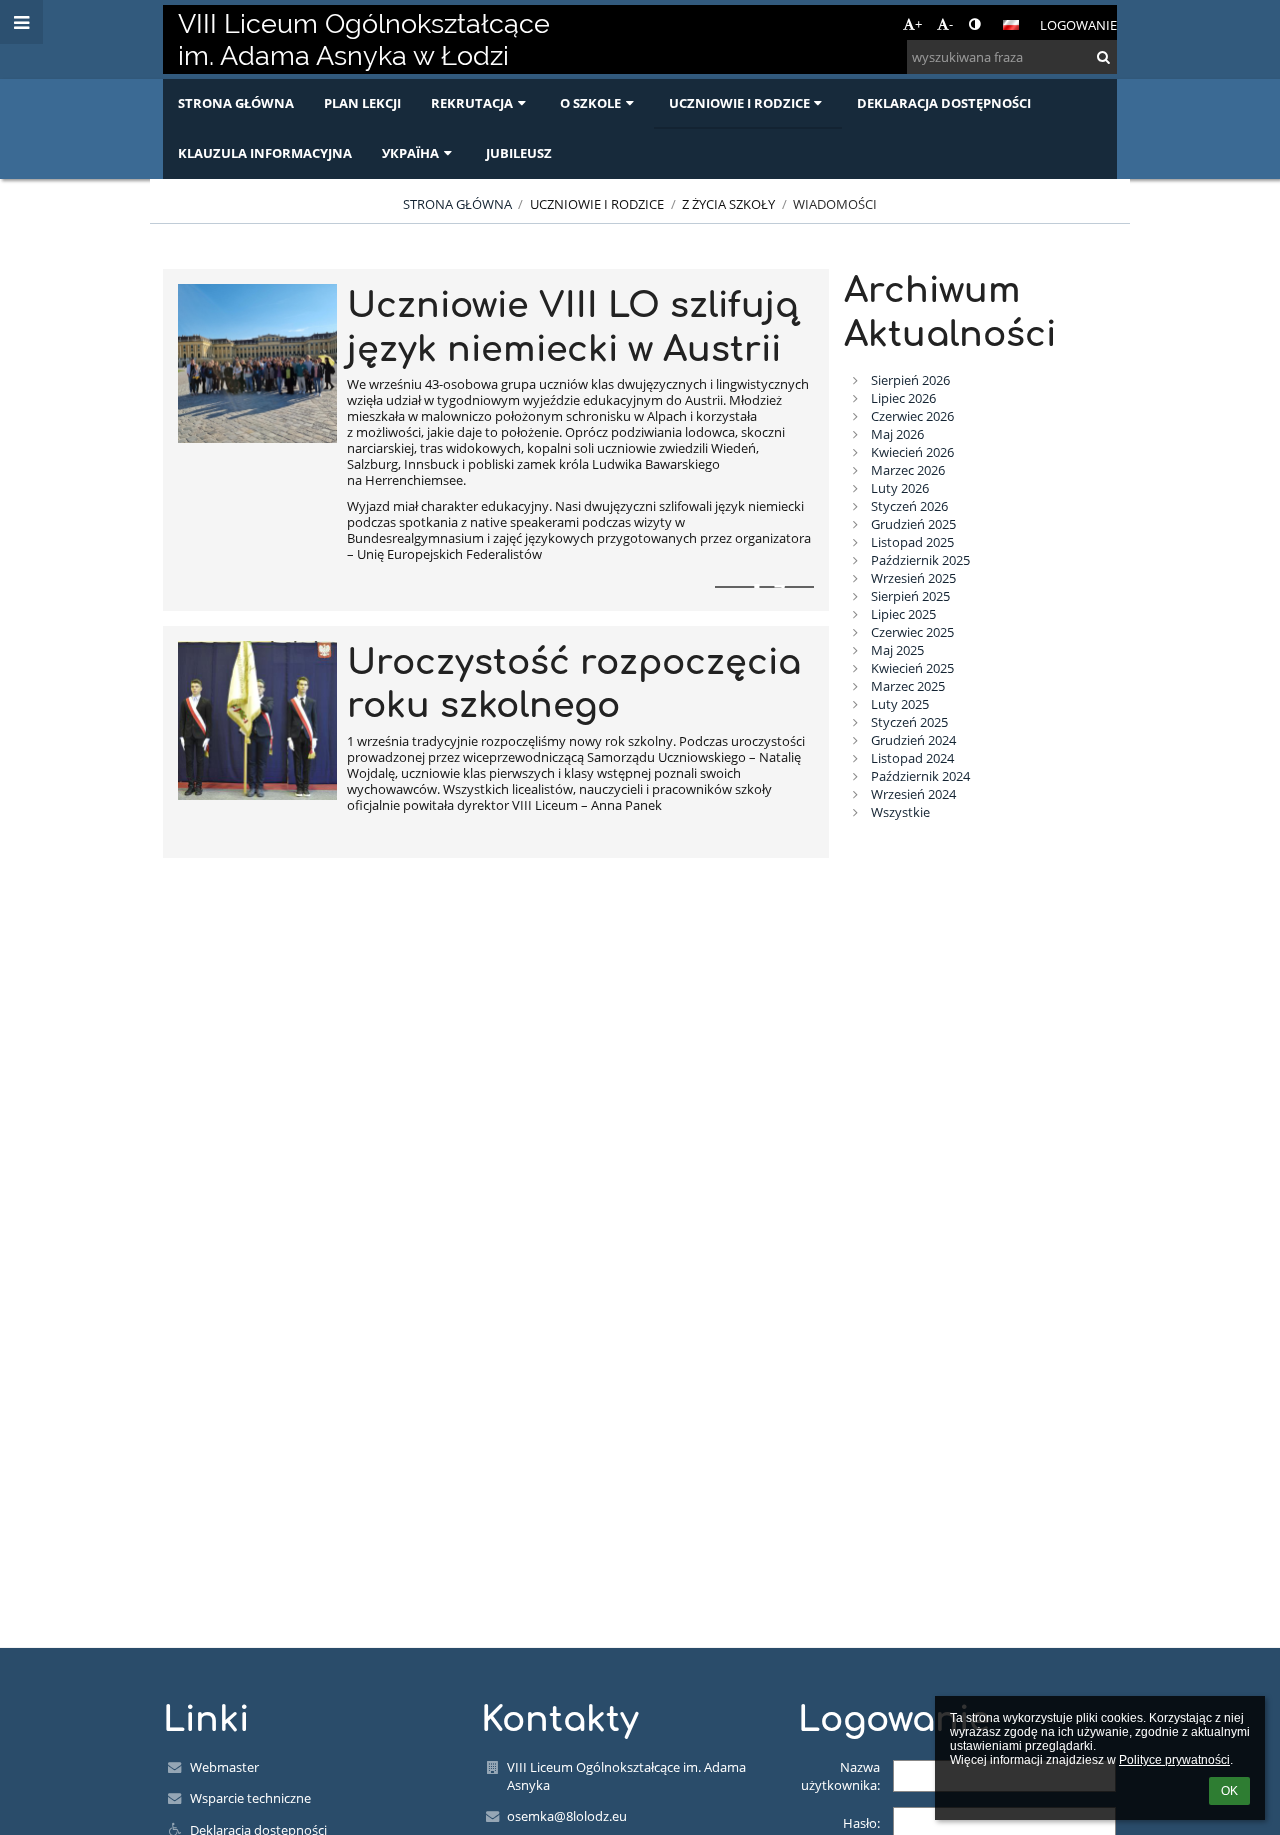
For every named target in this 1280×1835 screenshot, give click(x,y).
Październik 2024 (920, 776)
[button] (974, 24)
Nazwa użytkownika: (840, 1776)
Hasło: (861, 1823)
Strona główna (457, 204)
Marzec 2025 (908, 686)
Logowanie (1078, 25)
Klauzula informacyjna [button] (265, 153)
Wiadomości (835, 204)
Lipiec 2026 (903, 398)
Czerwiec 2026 (912, 416)
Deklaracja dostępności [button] (944, 103)
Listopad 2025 (912, 542)
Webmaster (224, 1767)
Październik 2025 (920, 560)
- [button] (951, 24)
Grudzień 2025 (913, 524)
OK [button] (1229, 1791)
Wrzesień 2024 (913, 794)
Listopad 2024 (912, 758)
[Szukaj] (1103, 57)
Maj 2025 (897, 650)
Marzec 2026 (908, 470)
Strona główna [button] (236, 103)
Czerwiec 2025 (912, 632)
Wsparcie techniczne (250, 1798)
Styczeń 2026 (909, 506)
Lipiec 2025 (903, 614)
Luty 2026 (900, 488)
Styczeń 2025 (909, 722)
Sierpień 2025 (910, 596)
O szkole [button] (590, 103)
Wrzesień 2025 (913, 578)
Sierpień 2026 (910, 380)
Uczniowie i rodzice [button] (739, 103)
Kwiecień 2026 (912, 452)
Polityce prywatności (1174, 1760)
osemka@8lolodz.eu (567, 1816)
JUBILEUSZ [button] (519, 153)
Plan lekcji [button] (362, 103)
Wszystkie (900, 812)
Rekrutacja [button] (472, 103)
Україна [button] (410, 153)
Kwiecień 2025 (912, 668)
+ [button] (918, 24)
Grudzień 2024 (913, 740)
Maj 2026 (897, 434)
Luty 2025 (900, 704)
